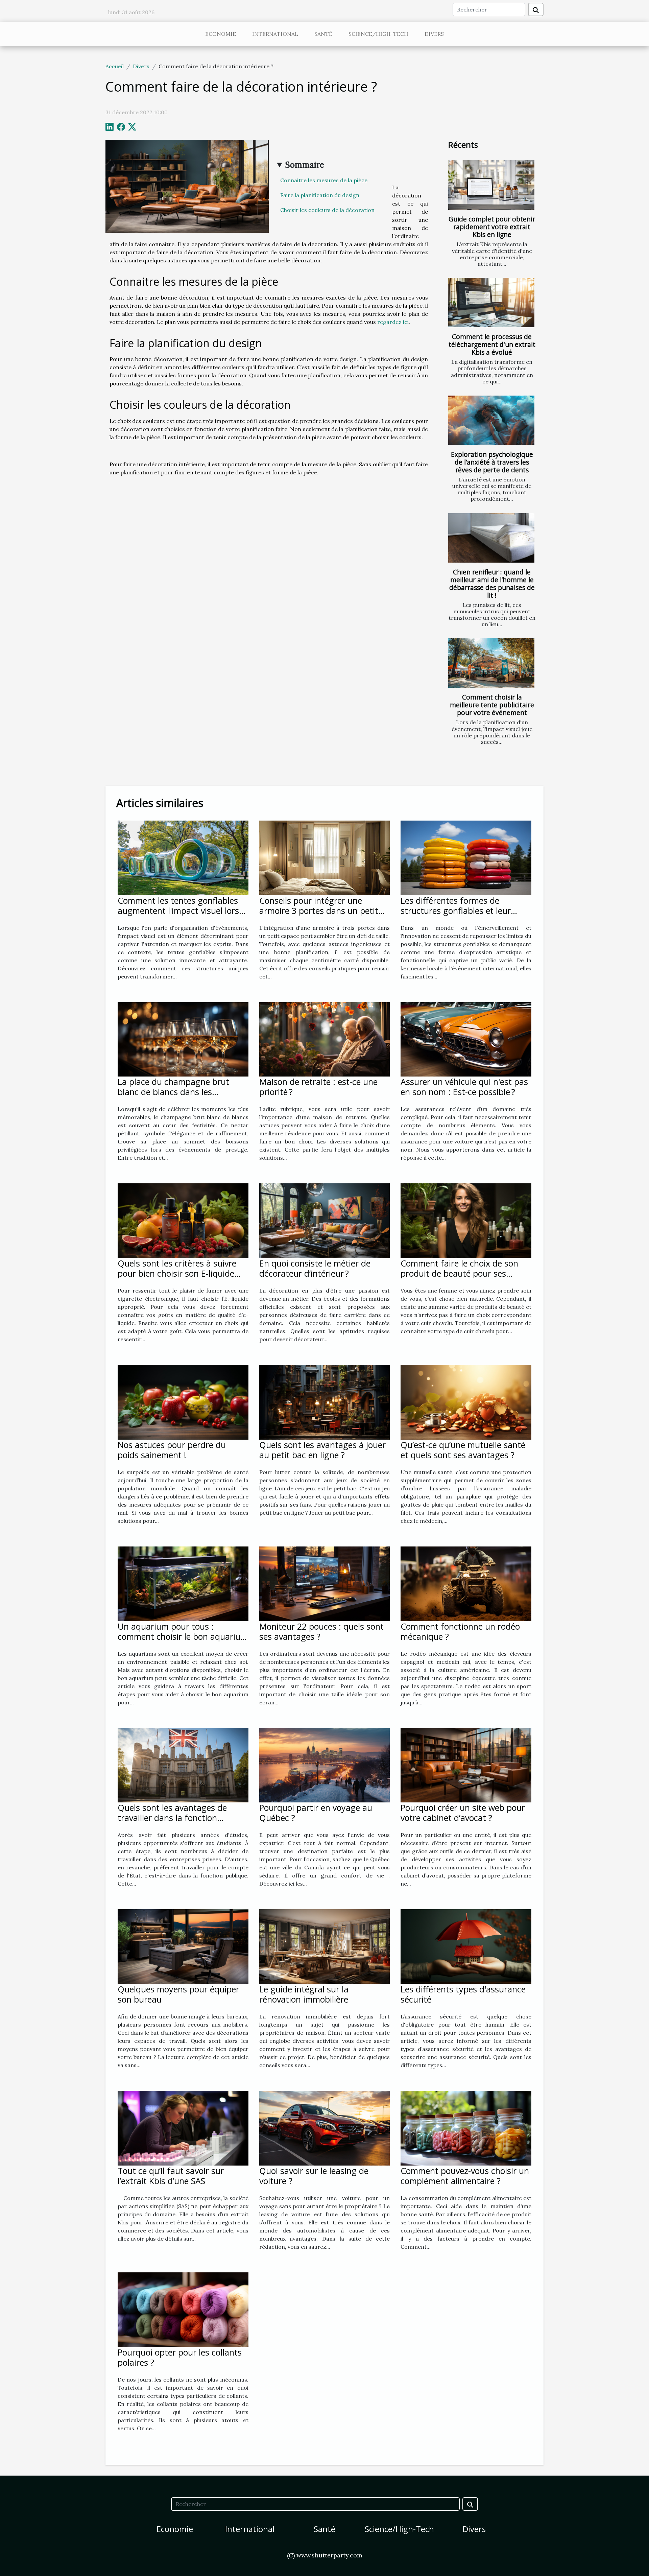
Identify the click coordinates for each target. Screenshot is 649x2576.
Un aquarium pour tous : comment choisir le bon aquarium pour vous (183, 1636)
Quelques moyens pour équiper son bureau (178, 1994)
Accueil (115, 66)
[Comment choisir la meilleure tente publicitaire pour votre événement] (491, 663)
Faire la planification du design (320, 195)
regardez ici (393, 322)
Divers (434, 34)
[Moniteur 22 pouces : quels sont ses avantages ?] (325, 1583)
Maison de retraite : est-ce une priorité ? (318, 1087)
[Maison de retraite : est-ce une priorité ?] (325, 1039)
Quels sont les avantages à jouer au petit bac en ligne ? (322, 1450)
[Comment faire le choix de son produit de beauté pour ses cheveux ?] (466, 1220)
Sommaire (305, 165)
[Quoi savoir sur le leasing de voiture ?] (325, 2128)
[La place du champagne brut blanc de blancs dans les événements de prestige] (183, 1039)
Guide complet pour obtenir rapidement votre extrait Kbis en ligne (492, 227)
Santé (323, 34)
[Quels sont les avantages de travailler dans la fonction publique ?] (183, 1765)
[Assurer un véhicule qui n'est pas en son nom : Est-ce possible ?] (466, 1039)
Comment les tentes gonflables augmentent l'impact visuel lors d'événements (178, 911)
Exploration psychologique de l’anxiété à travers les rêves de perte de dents (492, 462)
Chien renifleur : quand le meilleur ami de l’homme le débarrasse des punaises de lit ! (492, 584)
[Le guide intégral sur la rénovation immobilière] (325, 1946)
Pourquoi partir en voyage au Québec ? (316, 1813)
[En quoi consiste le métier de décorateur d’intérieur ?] (325, 1220)
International (275, 34)
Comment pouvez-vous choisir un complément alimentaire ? (465, 2176)
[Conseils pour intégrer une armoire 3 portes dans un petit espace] (325, 857)
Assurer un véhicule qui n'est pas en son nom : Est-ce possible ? (464, 1087)
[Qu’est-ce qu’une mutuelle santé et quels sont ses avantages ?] (466, 1401)
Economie (221, 34)
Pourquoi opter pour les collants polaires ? (180, 2357)
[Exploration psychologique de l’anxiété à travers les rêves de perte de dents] (491, 420)
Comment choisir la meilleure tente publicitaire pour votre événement (492, 705)
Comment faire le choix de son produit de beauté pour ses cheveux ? (459, 1273)
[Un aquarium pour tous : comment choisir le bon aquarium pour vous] (183, 1583)
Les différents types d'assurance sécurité (463, 1994)
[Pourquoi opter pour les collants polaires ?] (183, 2309)
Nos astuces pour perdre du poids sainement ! (172, 1450)
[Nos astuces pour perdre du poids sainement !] (183, 1401)
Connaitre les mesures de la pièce (324, 180)
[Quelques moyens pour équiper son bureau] (183, 1946)
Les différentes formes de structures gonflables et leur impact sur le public (456, 911)
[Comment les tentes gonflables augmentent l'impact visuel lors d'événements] (183, 857)
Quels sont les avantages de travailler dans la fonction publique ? (172, 1818)
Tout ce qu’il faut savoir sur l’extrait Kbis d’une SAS (171, 2176)
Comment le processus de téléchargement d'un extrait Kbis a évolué (492, 344)
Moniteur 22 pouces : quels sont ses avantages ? (321, 1631)
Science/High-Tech (378, 34)
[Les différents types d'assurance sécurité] (466, 1946)
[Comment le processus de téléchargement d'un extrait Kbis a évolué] (491, 303)
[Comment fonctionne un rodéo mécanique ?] (466, 1583)
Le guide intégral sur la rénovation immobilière (304, 1994)
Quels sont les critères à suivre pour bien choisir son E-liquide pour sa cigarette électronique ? (179, 1273)
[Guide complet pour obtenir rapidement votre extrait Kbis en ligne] (491, 185)
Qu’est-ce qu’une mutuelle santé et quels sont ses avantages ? (463, 1450)
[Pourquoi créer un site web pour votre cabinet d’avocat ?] (466, 1765)
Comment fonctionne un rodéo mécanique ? (460, 1631)
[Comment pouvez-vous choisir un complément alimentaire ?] (466, 2128)
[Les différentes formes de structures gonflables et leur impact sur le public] (466, 857)
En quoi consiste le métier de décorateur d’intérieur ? (315, 1268)
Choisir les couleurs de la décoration (328, 210)
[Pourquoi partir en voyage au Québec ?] (325, 1765)
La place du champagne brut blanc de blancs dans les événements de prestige (173, 1092)
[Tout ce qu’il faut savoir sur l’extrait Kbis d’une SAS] (183, 2128)
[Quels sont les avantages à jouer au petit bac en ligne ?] (325, 1401)
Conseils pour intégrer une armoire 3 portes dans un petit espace (319, 911)
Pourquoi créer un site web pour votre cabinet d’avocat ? (463, 1813)
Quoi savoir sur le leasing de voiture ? (314, 2176)
